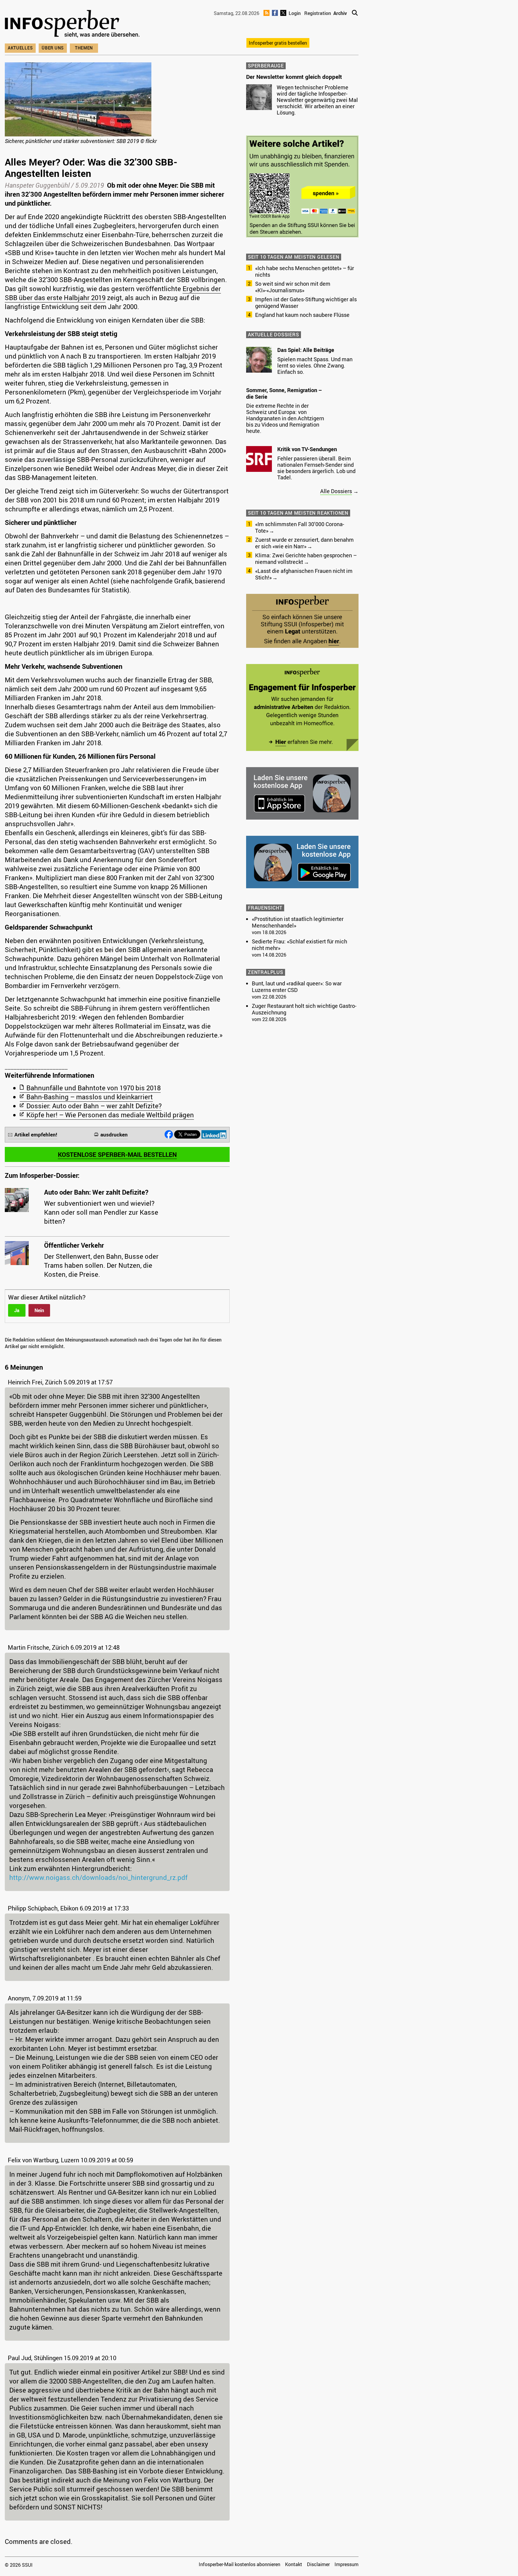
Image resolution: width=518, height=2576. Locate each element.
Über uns (53, 48)
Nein (39, 1310)
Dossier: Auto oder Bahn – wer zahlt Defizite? (94, 1106)
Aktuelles (20, 48)
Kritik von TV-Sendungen (307, 449)
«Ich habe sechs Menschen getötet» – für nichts (305, 271)
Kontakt (294, 2564)
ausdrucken (114, 1135)
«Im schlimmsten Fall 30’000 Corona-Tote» (300, 527)
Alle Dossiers (336, 491)
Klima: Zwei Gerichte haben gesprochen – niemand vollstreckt (306, 558)
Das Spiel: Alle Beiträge (306, 350)
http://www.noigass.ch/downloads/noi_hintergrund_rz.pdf (98, 1877)
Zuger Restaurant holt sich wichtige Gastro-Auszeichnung (304, 1009)
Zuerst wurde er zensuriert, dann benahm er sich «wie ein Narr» (304, 543)
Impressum (347, 2564)
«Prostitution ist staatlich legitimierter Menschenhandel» (298, 922)
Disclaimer (318, 2564)
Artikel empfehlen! (36, 1135)
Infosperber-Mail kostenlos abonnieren (240, 2564)
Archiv (340, 13)
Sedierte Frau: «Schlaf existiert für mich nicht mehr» (299, 945)
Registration (318, 13)
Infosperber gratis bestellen (278, 43)
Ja (17, 1310)
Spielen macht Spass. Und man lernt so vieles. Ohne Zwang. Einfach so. (315, 365)
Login (295, 13)
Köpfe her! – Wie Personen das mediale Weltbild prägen (110, 1115)
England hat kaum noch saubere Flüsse (302, 315)
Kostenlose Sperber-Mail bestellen (117, 1154)
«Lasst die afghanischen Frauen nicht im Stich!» (304, 574)
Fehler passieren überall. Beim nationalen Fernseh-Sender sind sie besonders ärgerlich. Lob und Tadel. (316, 468)
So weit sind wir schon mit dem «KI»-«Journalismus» (293, 287)
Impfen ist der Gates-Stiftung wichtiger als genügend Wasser (306, 302)
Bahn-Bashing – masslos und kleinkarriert (90, 1097)
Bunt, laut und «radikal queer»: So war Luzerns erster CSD (297, 987)
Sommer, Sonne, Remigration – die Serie (284, 393)
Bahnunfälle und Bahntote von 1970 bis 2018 (94, 1088)
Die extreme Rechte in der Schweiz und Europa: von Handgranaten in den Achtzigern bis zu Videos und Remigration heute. (285, 418)
